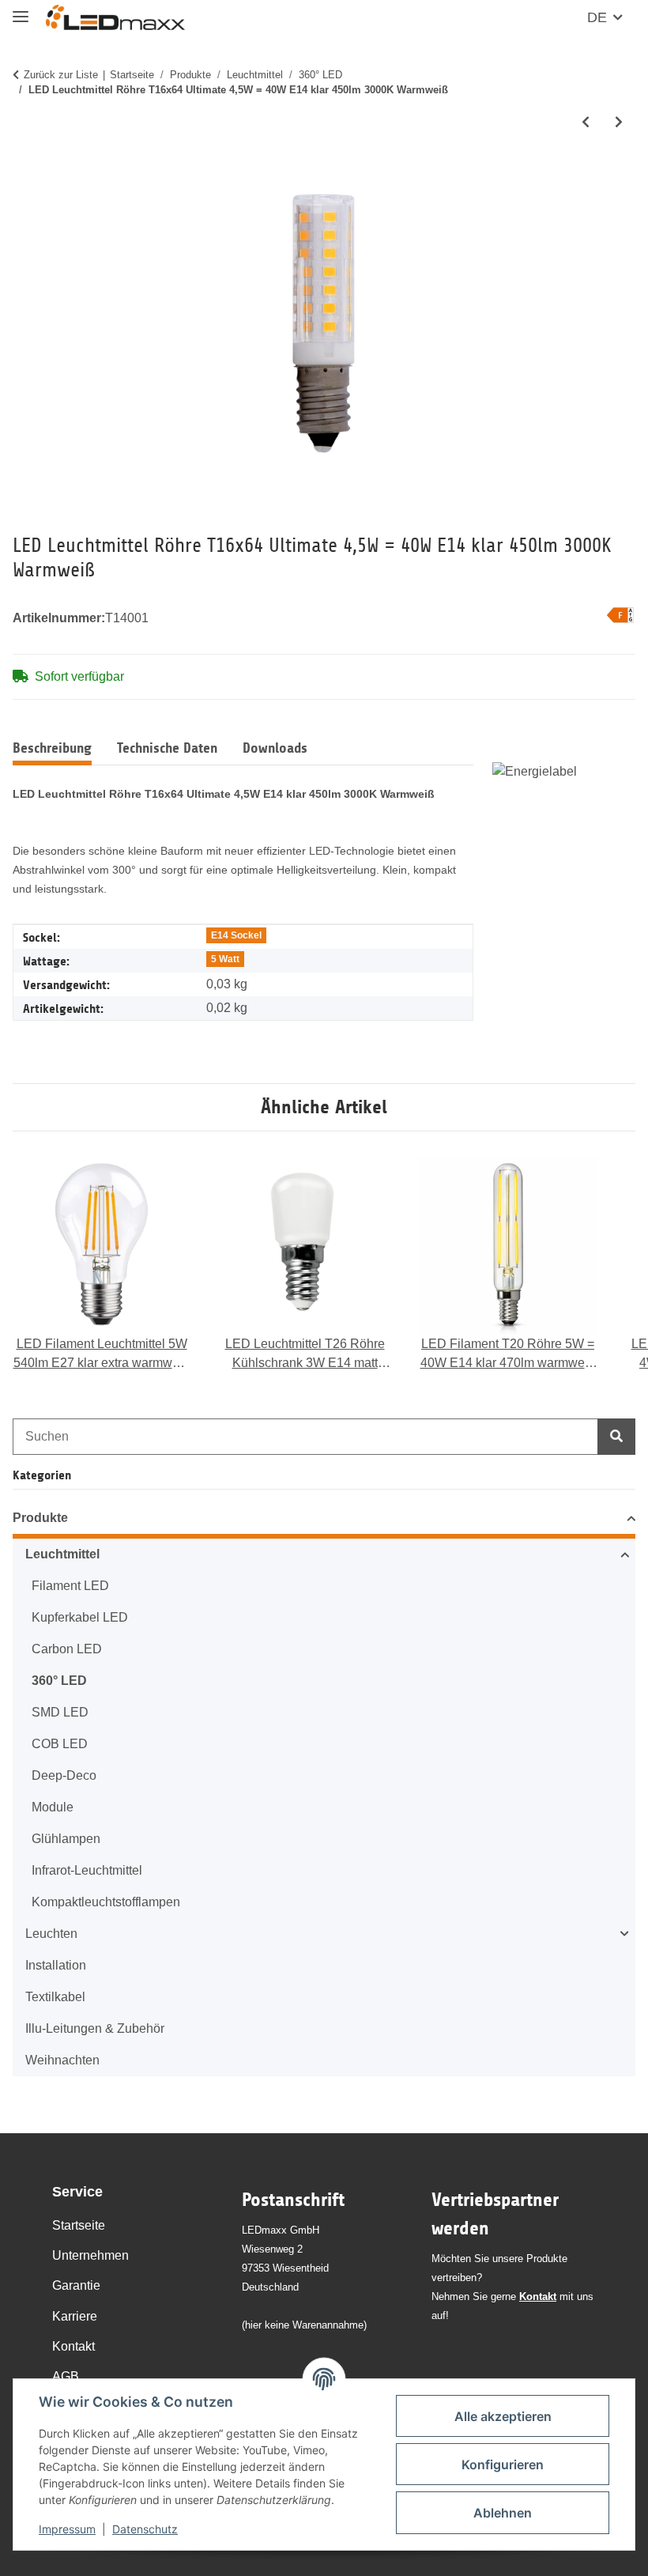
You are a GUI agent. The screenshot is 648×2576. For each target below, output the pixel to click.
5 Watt (225, 959)
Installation (56, 1965)
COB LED (60, 1744)
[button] (324, 1520)
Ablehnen (503, 2513)
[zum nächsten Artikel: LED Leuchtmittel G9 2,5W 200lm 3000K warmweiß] (619, 123)
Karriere (75, 2316)
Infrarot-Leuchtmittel (87, 1870)
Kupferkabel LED (80, 1617)
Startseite (79, 2225)
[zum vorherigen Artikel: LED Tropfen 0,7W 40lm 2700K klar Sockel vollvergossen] (586, 123)
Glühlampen (66, 1839)
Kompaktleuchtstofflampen (106, 1902)
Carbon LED (67, 1649)
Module (53, 1807)
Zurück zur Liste (61, 75)
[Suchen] (616, 1437)
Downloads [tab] (275, 748)
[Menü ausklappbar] (21, 10)
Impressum (67, 2529)
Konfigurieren (503, 2465)
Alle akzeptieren (503, 2416)
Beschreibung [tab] (52, 748)
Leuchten (51, 1934)
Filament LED (70, 1586)
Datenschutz (145, 2529)
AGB (66, 2376)
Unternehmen (90, 2255)
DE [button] (597, 17)
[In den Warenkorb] (25, 176)
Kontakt (73, 2346)
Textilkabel (55, 1997)
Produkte (40, 1518)
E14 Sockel (236, 935)
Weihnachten (62, 2060)
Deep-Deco (64, 1775)
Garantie (76, 2285)
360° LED (59, 1681)
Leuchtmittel (62, 1554)
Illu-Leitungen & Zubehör (95, 2028)
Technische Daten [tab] (167, 748)
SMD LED (60, 1712)
